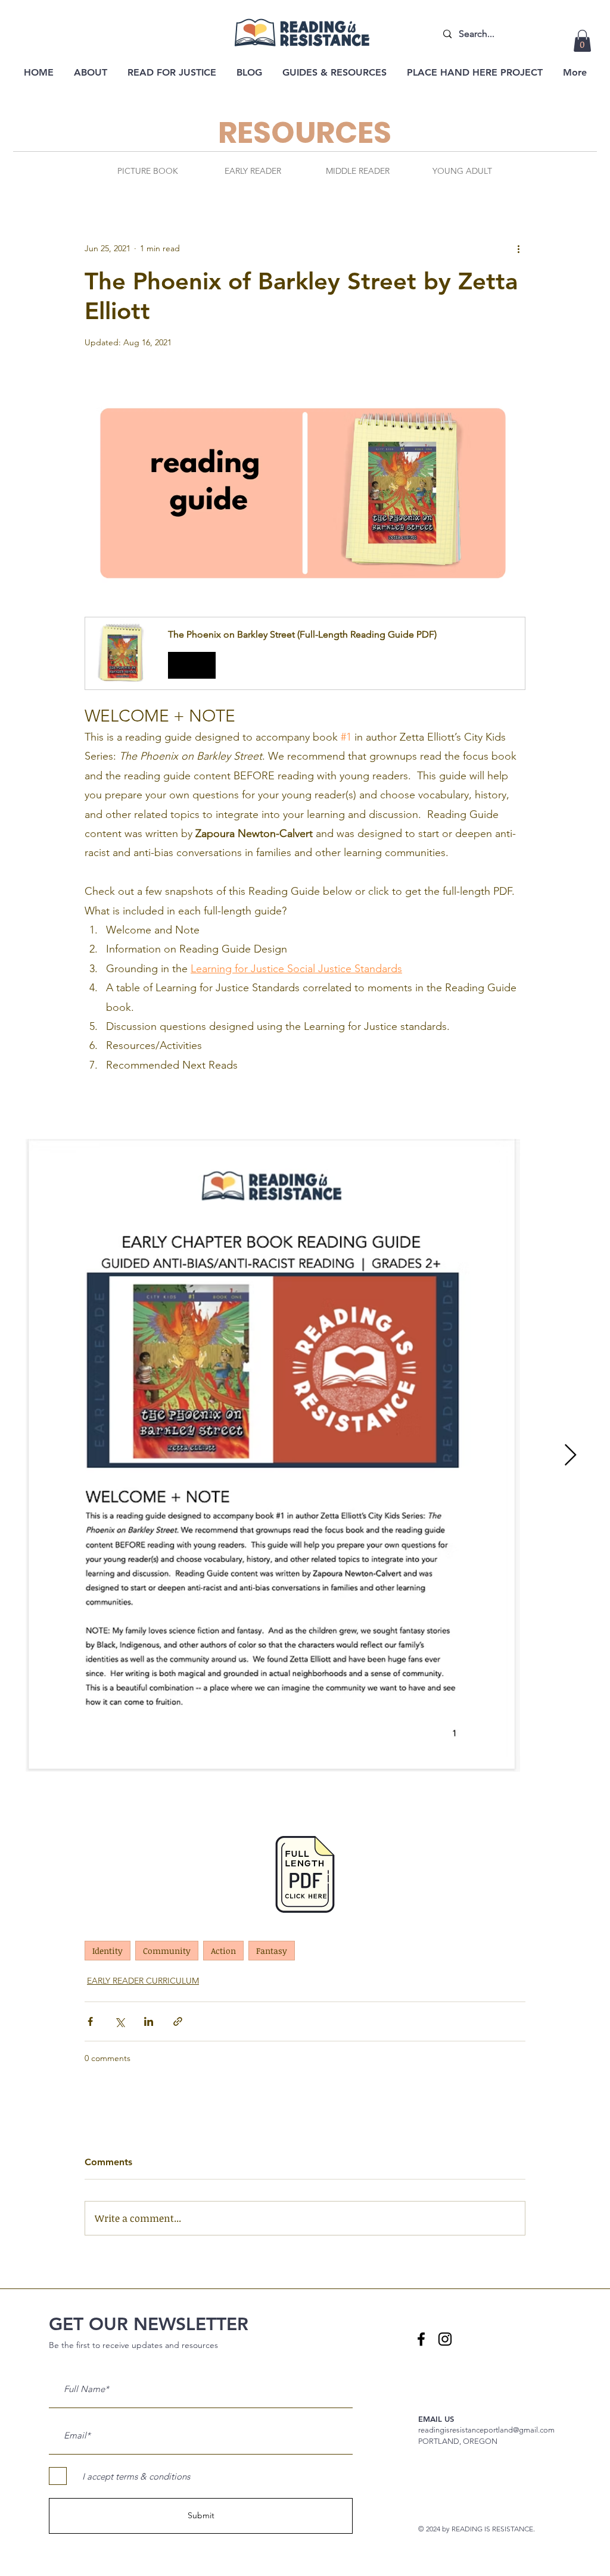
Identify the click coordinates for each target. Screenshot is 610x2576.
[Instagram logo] (445, 2339)
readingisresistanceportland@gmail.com (486, 2430)
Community (167, 1951)
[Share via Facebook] (90, 2021)
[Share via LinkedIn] (149, 2021)
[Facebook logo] (421, 2339)
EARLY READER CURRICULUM (143, 1981)
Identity (108, 1951)
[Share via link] (178, 2021)
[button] (582, 41)
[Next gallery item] (570, 1455)
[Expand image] (273, 1455)
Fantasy (272, 1951)
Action (223, 1951)
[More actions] (518, 248)
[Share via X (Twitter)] (119, 2021)
